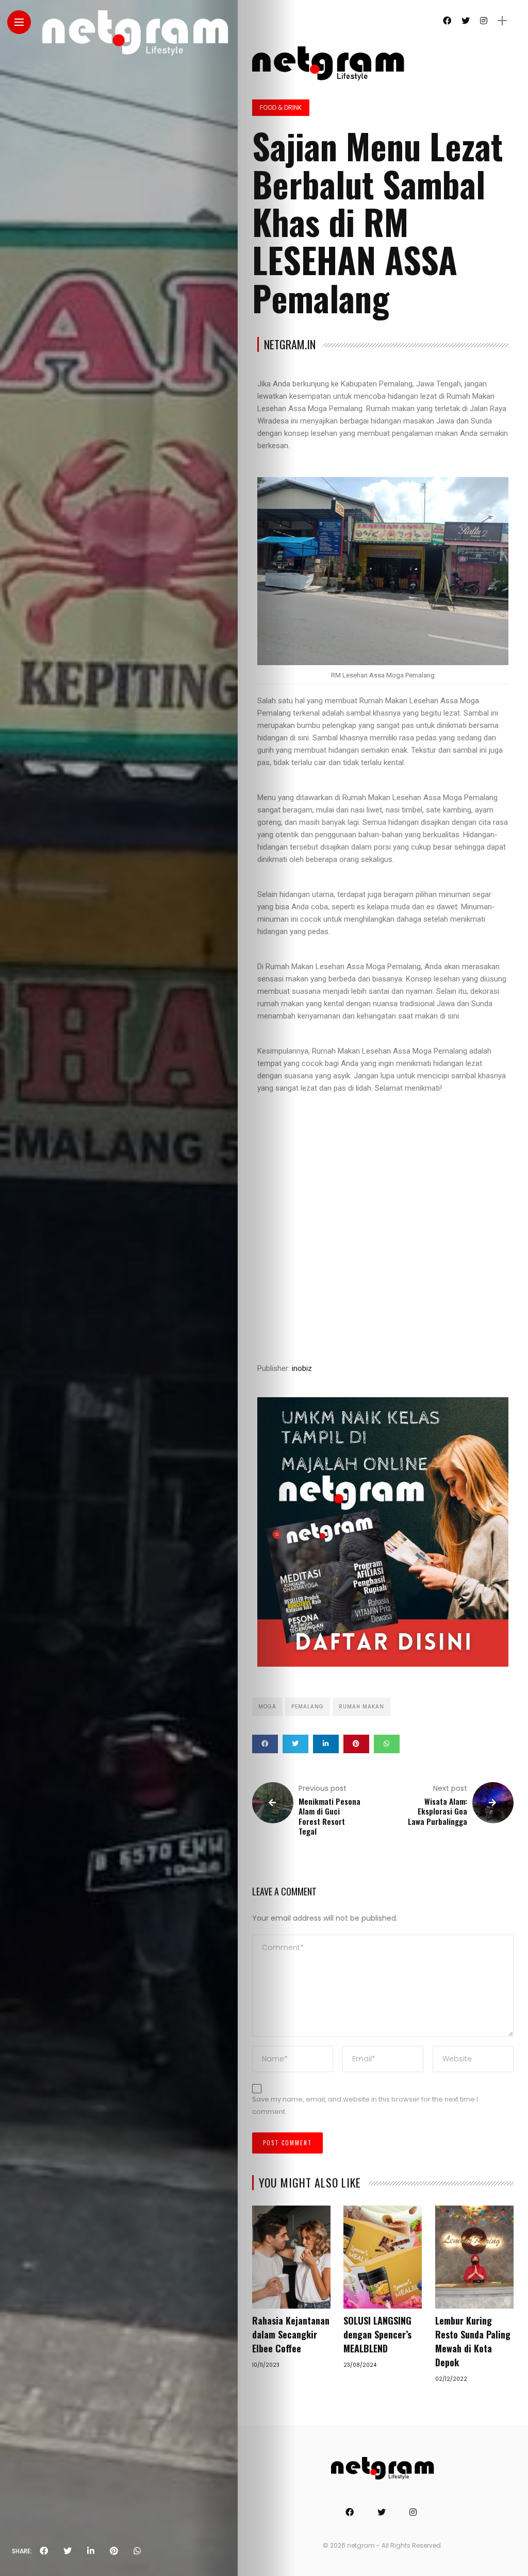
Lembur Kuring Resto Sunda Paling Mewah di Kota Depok (473, 2341)
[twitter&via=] (68, 2551)
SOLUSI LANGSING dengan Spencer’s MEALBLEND (377, 2334)
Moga (267, 1707)
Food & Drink (281, 107)
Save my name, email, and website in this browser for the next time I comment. (365, 2106)
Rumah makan (361, 1707)
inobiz (302, 1368)
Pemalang (308, 1707)
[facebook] (44, 2551)
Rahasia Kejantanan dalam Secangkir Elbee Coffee (291, 2334)
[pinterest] (114, 2551)
